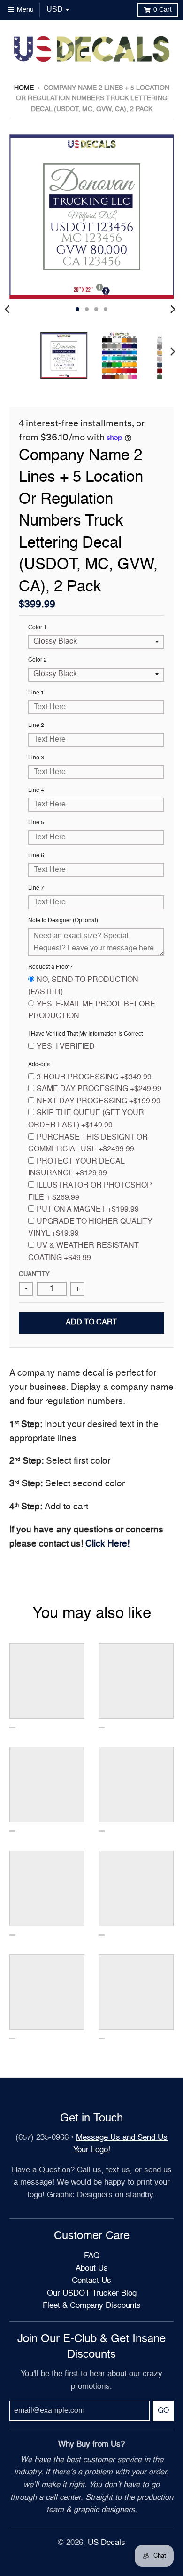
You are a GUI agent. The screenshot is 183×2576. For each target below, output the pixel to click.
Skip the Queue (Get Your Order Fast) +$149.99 (86, 1119)
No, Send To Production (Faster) (83, 986)
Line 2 (36, 726)
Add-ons (39, 1065)
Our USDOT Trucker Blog (92, 2293)
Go (163, 2411)
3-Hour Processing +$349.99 (94, 1077)
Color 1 (38, 628)
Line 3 (36, 758)
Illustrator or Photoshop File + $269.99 (90, 1192)
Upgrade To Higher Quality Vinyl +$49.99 (90, 1228)
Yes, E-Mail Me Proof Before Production (92, 1011)
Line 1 (36, 693)
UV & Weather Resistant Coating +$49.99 (84, 1252)
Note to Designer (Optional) (63, 921)
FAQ (92, 2256)
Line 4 (36, 790)
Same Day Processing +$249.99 (99, 1089)
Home (24, 88)
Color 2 (38, 660)
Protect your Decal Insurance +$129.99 (76, 1168)
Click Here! (107, 1544)
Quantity (34, 1274)
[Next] (173, 309)
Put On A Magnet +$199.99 (88, 1210)
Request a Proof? (50, 967)
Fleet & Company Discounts (92, 2306)
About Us (92, 2269)
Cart (163, 10)
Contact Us (91, 2281)
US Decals (107, 2543)
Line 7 (36, 888)
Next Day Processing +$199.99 (99, 1101)
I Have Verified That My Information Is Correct (85, 1034)
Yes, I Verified (66, 1047)
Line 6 (36, 856)
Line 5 (36, 823)
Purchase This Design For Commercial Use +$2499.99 (88, 1144)
